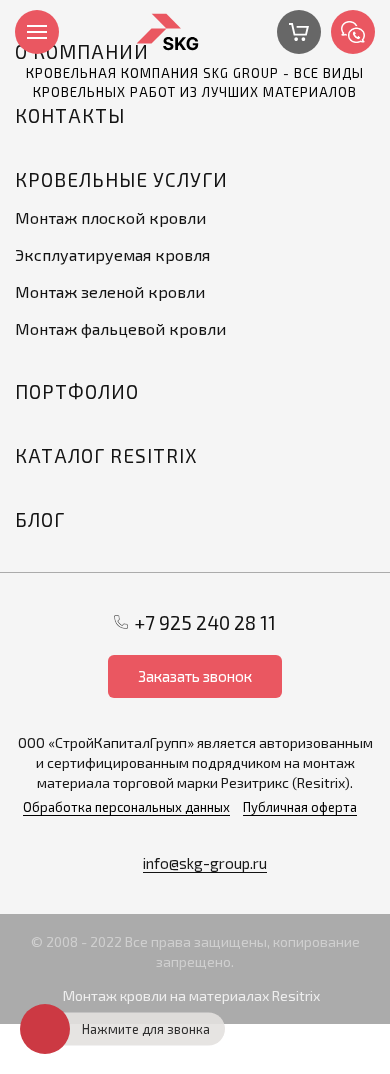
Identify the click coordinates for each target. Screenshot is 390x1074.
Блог (40, 519)
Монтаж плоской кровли (110, 217)
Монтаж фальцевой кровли (120, 328)
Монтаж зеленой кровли (110, 291)
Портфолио (77, 391)
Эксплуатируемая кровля (112, 254)
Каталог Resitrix (106, 455)
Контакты (70, 115)
